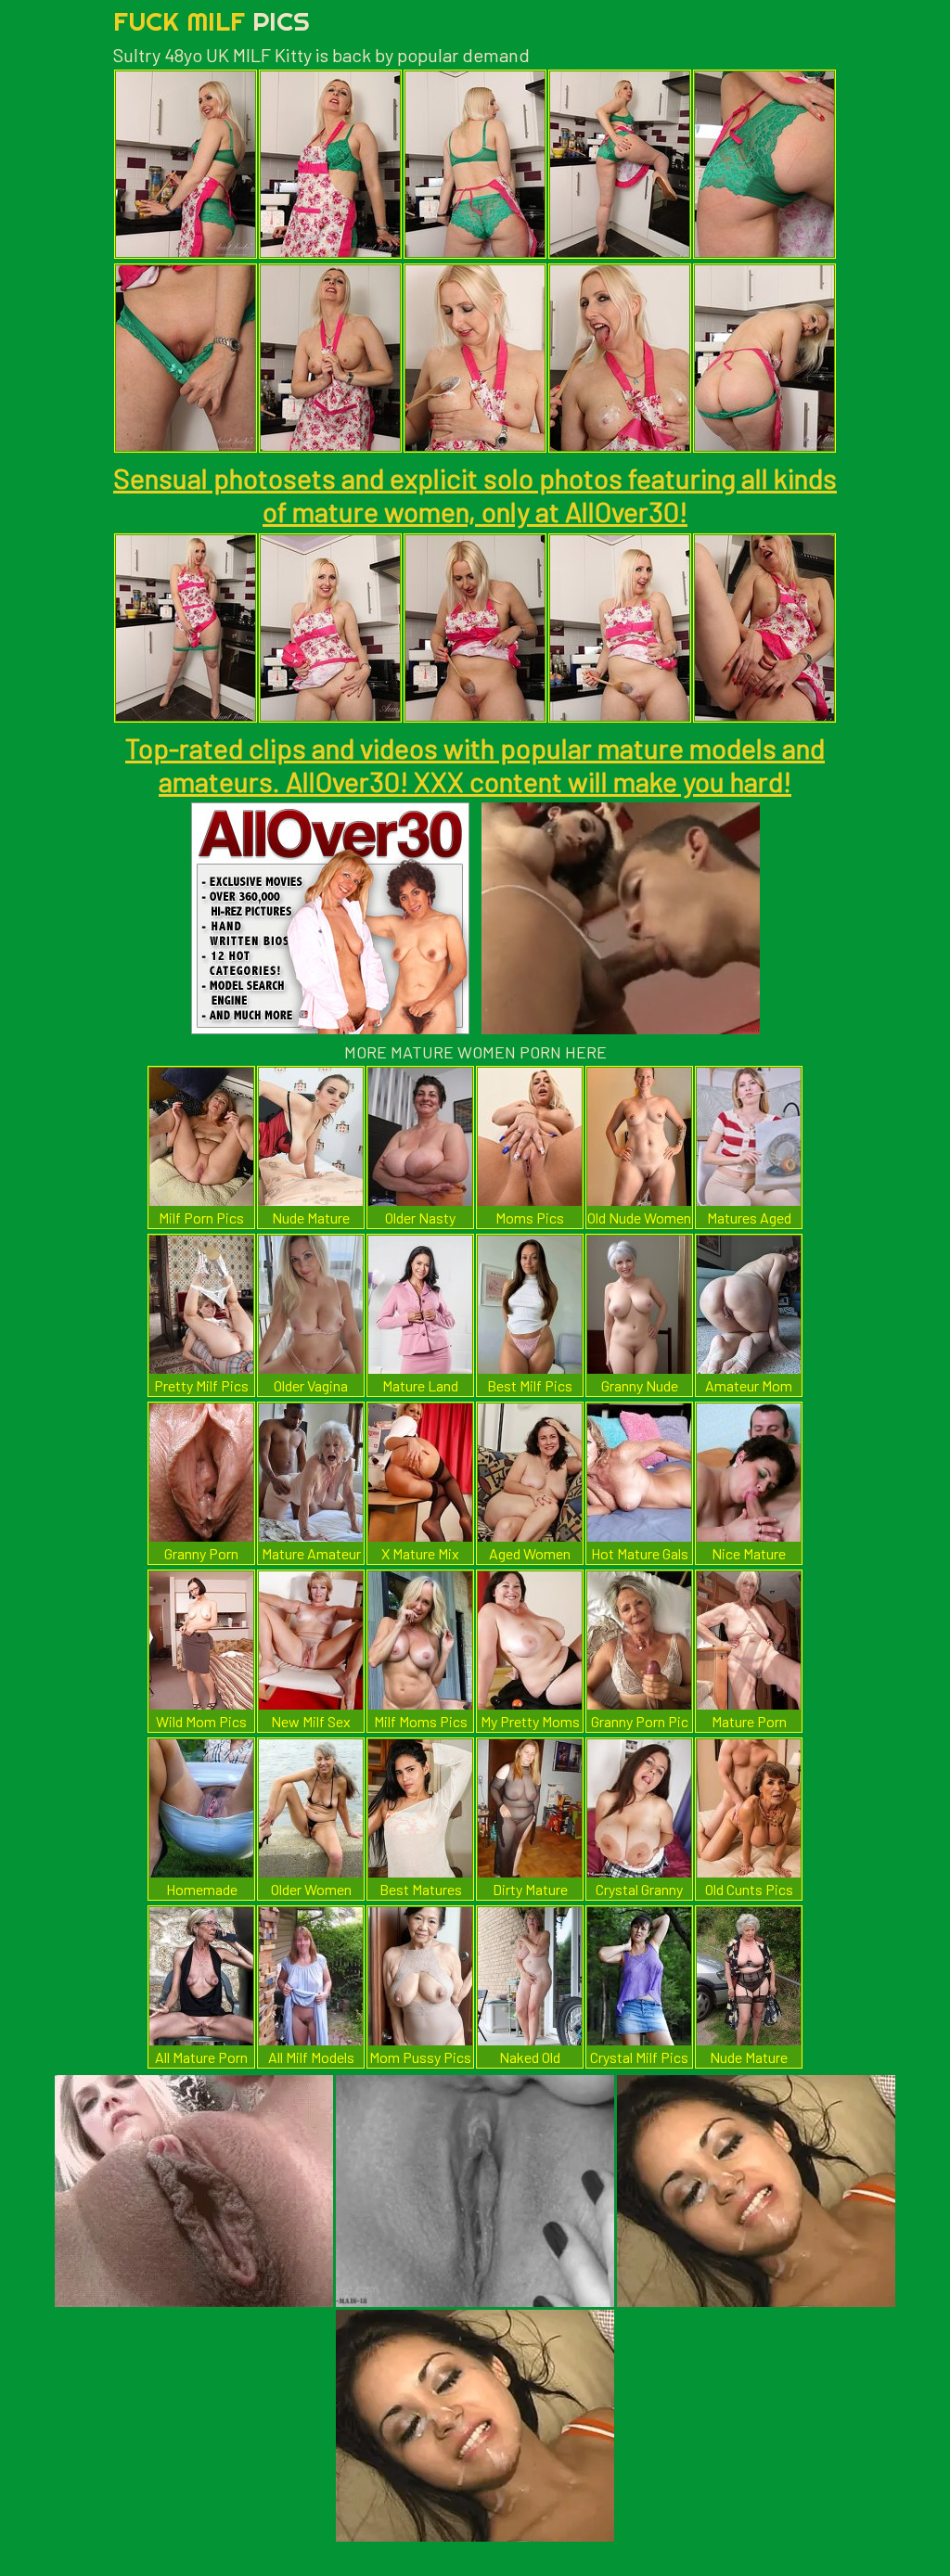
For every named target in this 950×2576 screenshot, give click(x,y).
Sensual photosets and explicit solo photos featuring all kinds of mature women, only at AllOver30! (475, 494)
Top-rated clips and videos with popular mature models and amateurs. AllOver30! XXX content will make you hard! (475, 764)
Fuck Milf (212, 21)
